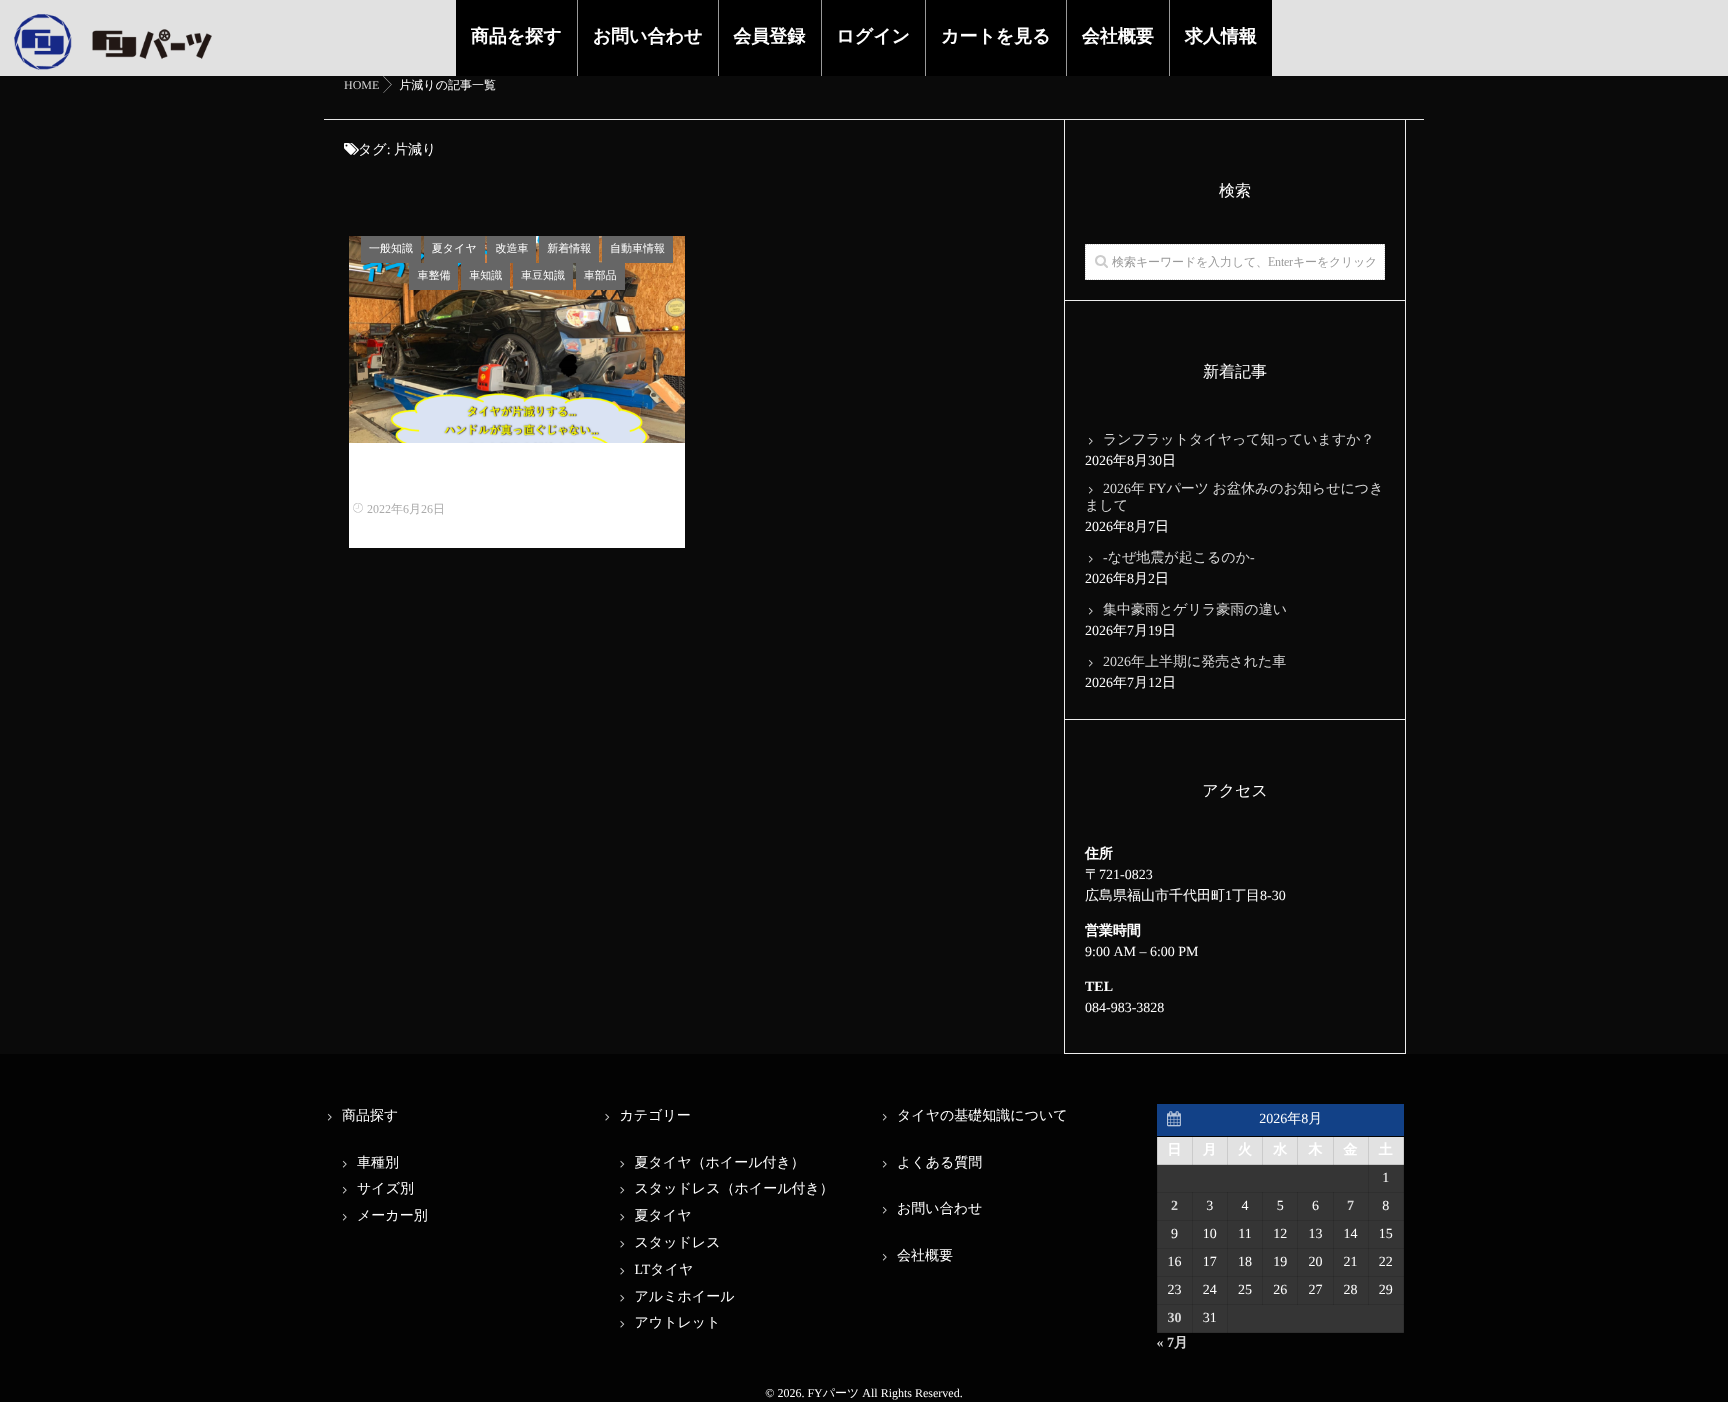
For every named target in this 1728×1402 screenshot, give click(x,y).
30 (1175, 1318)
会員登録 (770, 36)
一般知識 (391, 249)
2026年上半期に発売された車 (1194, 662)
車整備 (433, 276)
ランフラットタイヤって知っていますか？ (1239, 440)
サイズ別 (385, 1189)
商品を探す (516, 36)
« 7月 (1173, 1343)
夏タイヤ (454, 249)
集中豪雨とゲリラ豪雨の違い (1195, 610)
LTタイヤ (664, 1270)
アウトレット (678, 1323)
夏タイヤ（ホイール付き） (720, 1163)
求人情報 (1221, 36)
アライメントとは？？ (517, 478)
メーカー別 (392, 1216)
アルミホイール (685, 1297)
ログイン (874, 36)
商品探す (370, 1116)
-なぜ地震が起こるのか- (1179, 558)
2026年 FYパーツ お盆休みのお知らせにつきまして (1234, 498)
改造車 (511, 249)
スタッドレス (678, 1243)
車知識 (485, 276)
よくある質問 (939, 1163)
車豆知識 (543, 276)
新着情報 (569, 249)
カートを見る (996, 36)
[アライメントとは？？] (517, 339)
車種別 (378, 1163)
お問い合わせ (648, 36)
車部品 (600, 276)
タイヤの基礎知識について (982, 1116)
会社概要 (1118, 36)
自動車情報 (637, 249)
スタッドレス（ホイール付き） (734, 1189)
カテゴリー (655, 1116)
